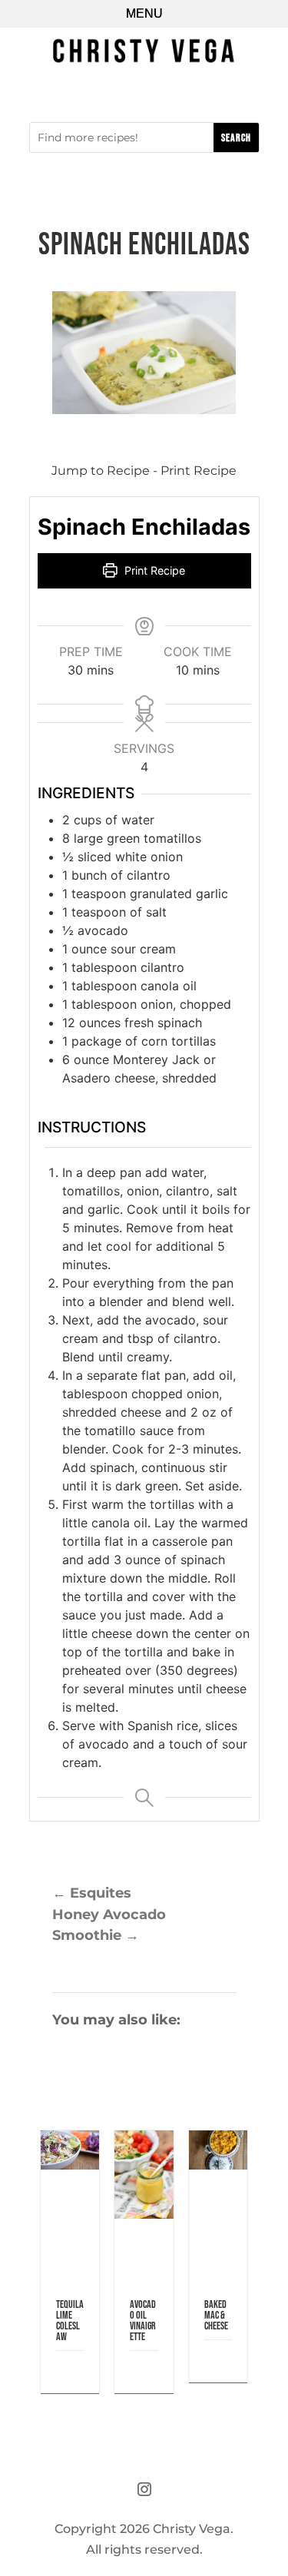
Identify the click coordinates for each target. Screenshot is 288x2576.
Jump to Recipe (101, 471)
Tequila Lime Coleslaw (70, 2321)
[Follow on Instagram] (144, 2489)
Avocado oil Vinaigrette (143, 2321)
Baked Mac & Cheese (216, 2315)
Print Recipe (199, 471)
